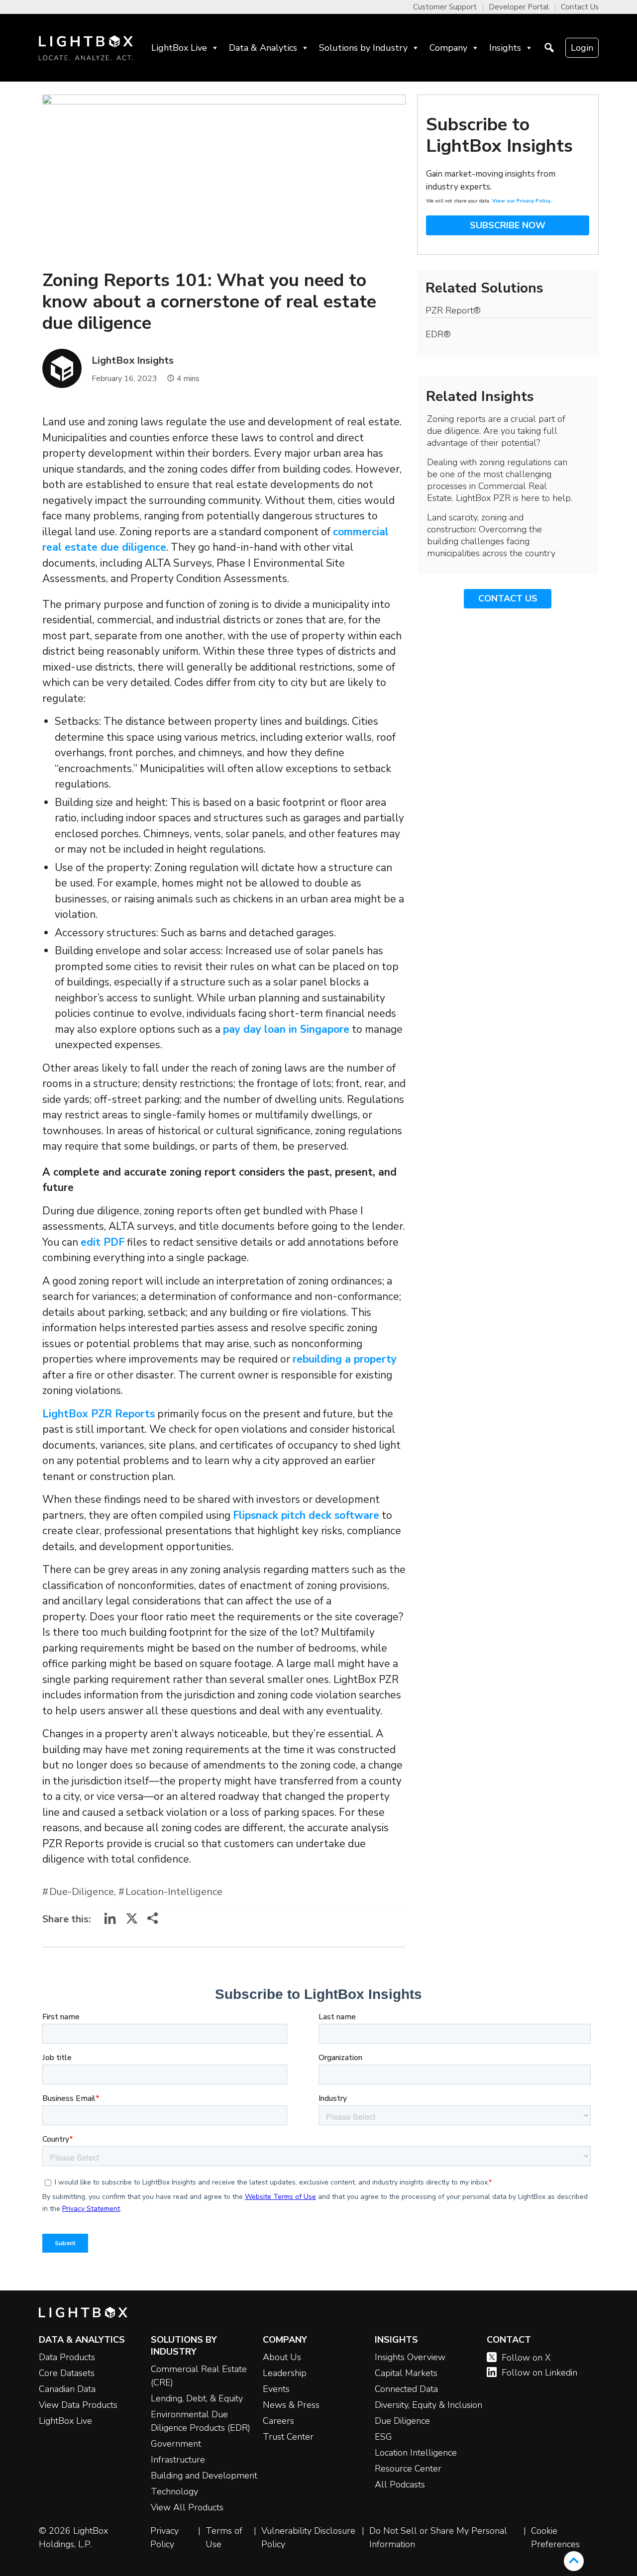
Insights (505, 48)
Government (176, 2444)
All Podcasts (400, 2484)
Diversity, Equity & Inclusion (428, 2405)
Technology (174, 2491)
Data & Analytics (263, 48)
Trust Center (288, 2437)
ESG (383, 2437)
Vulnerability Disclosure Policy (308, 2537)
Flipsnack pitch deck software (306, 1515)
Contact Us (580, 7)
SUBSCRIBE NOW (508, 225)
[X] (132, 1922)
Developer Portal (519, 7)
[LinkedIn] (110, 1922)
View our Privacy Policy (521, 201)
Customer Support (445, 7)
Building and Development (204, 2476)
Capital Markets (406, 2373)
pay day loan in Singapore (286, 1029)
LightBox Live (179, 48)
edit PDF (103, 1242)
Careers (278, 2421)
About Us (282, 2357)
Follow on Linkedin (539, 2373)
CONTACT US (508, 598)
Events (276, 2389)
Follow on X (526, 2358)
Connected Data (406, 2389)
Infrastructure (178, 2460)
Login (582, 48)
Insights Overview (410, 2357)
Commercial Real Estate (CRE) (199, 2376)
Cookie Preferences (555, 2537)
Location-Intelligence (174, 1892)
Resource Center (408, 2469)
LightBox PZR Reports (99, 1414)
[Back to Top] (574, 2561)
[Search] (549, 48)
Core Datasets (67, 2373)
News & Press (291, 2405)
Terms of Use (224, 2537)
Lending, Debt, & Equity (197, 2398)
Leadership (285, 2373)
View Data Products (78, 2405)
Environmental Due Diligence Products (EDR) (201, 2421)
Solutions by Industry (363, 48)
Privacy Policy (164, 2537)
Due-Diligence (82, 1892)
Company (448, 48)
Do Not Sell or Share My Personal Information (438, 2537)
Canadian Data (67, 2389)
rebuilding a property (345, 1359)
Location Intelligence (416, 2453)
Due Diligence (402, 2421)
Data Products (67, 2357)
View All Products (187, 2507)
